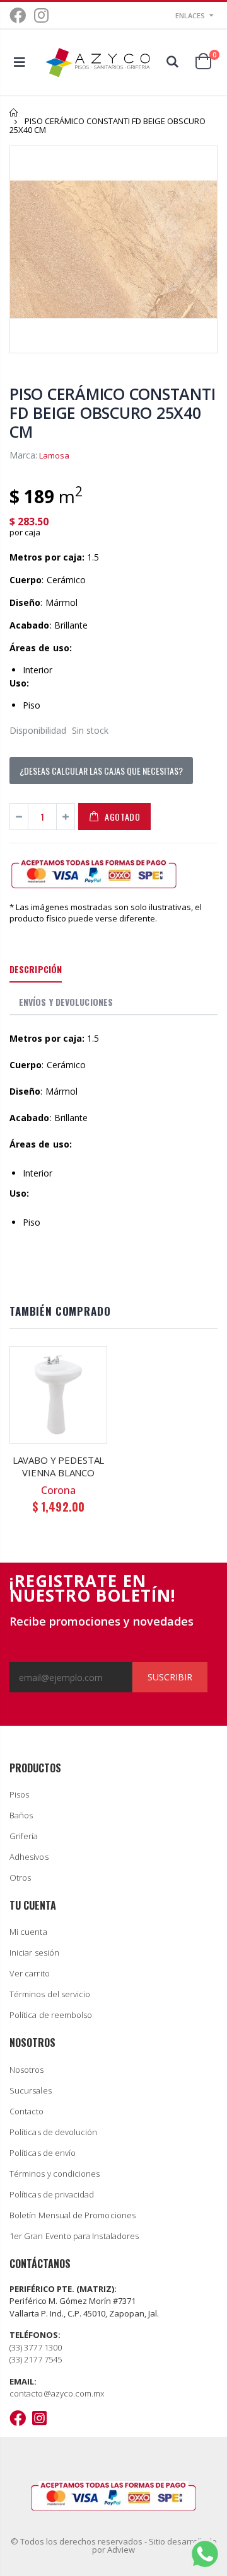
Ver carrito (30, 1973)
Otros (20, 1878)
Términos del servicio (50, 1994)
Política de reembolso (51, 2015)
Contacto (27, 2111)
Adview (121, 2550)
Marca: (23, 455)
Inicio (14, 112)
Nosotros (27, 2070)
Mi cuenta (28, 1932)
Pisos (19, 1794)
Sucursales (31, 2090)
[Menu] (20, 62)
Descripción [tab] (36, 969)
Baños (21, 1815)
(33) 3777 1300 (36, 2347)
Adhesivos (29, 1857)
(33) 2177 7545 (36, 2359)
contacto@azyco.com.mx (57, 2393)
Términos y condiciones (55, 2174)
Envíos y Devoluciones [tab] (66, 1002)
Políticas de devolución (54, 2132)
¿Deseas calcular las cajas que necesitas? (101, 771)
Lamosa (54, 455)
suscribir (170, 1677)
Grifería (24, 1836)
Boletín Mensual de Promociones (73, 2215)
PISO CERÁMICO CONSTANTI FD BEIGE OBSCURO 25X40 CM (112, 413)
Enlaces (190, 15)
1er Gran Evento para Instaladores (74, 2236)
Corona (58, 1490)
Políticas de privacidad (52, 2194)
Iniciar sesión (34, 1952)
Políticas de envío (43, 2153)
